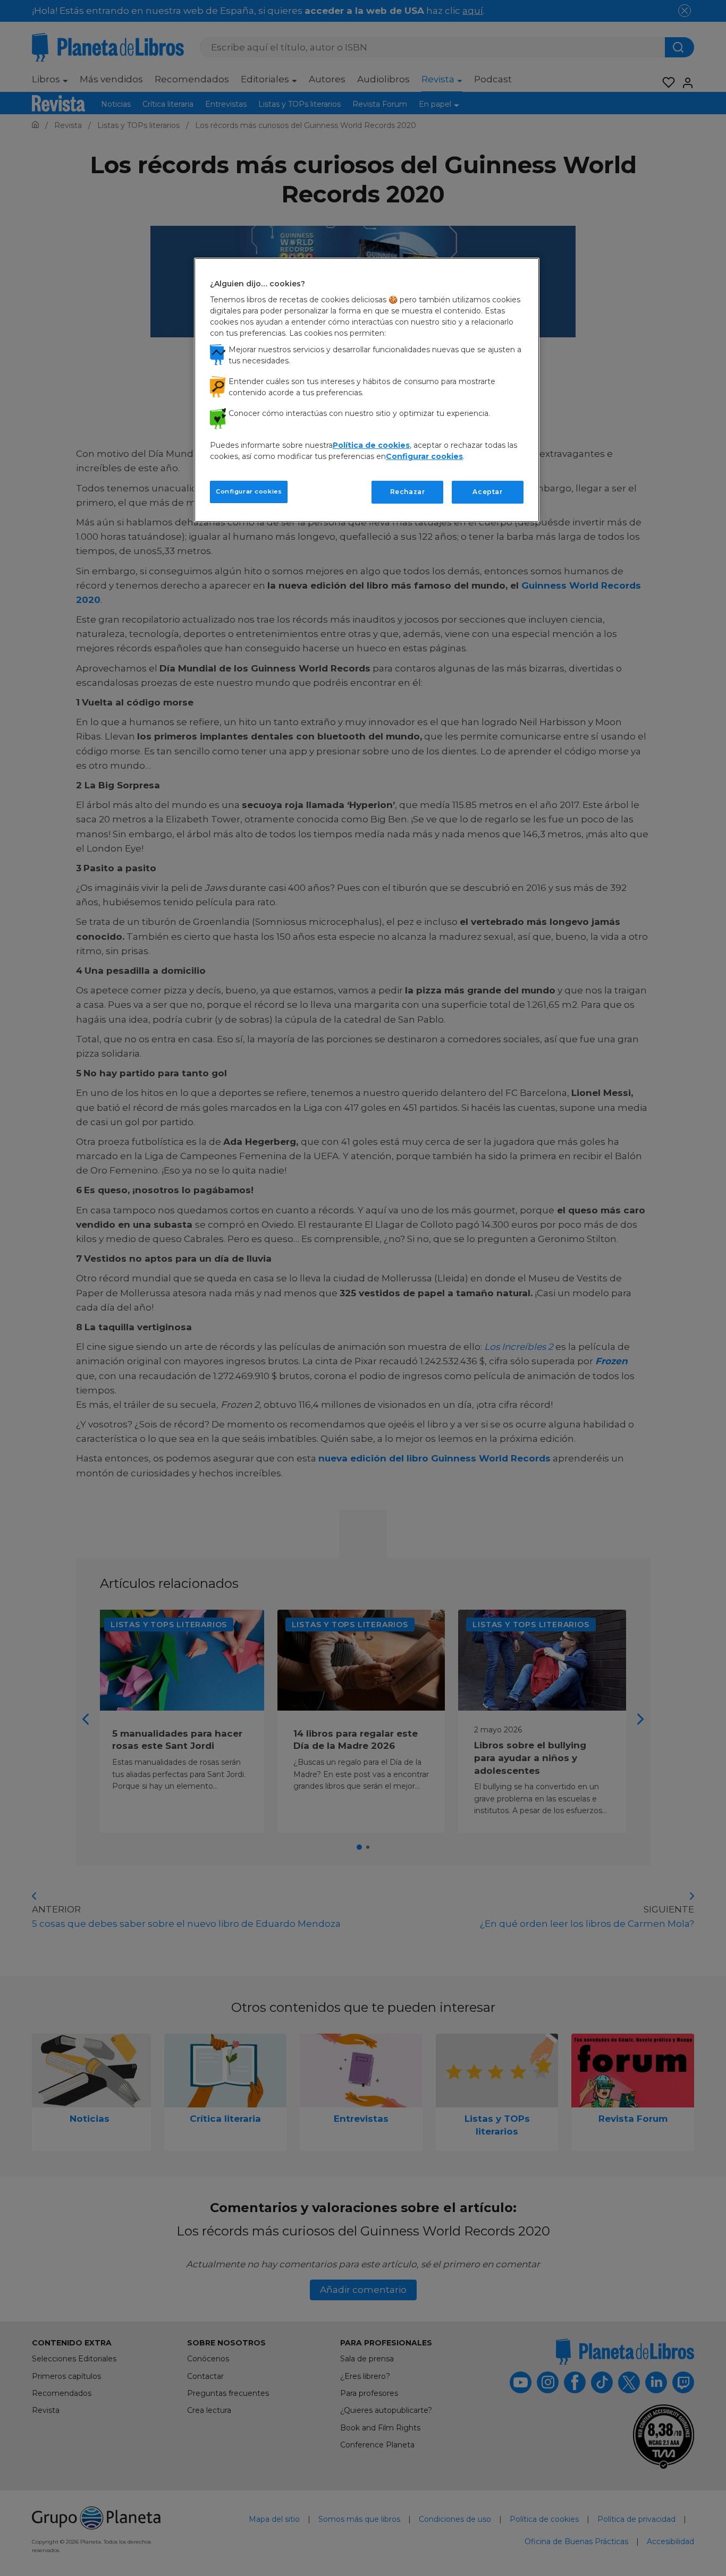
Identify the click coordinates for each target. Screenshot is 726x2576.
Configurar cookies (249, 491)
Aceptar (487, 492)
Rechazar (408, 492)
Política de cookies (371, 445)
